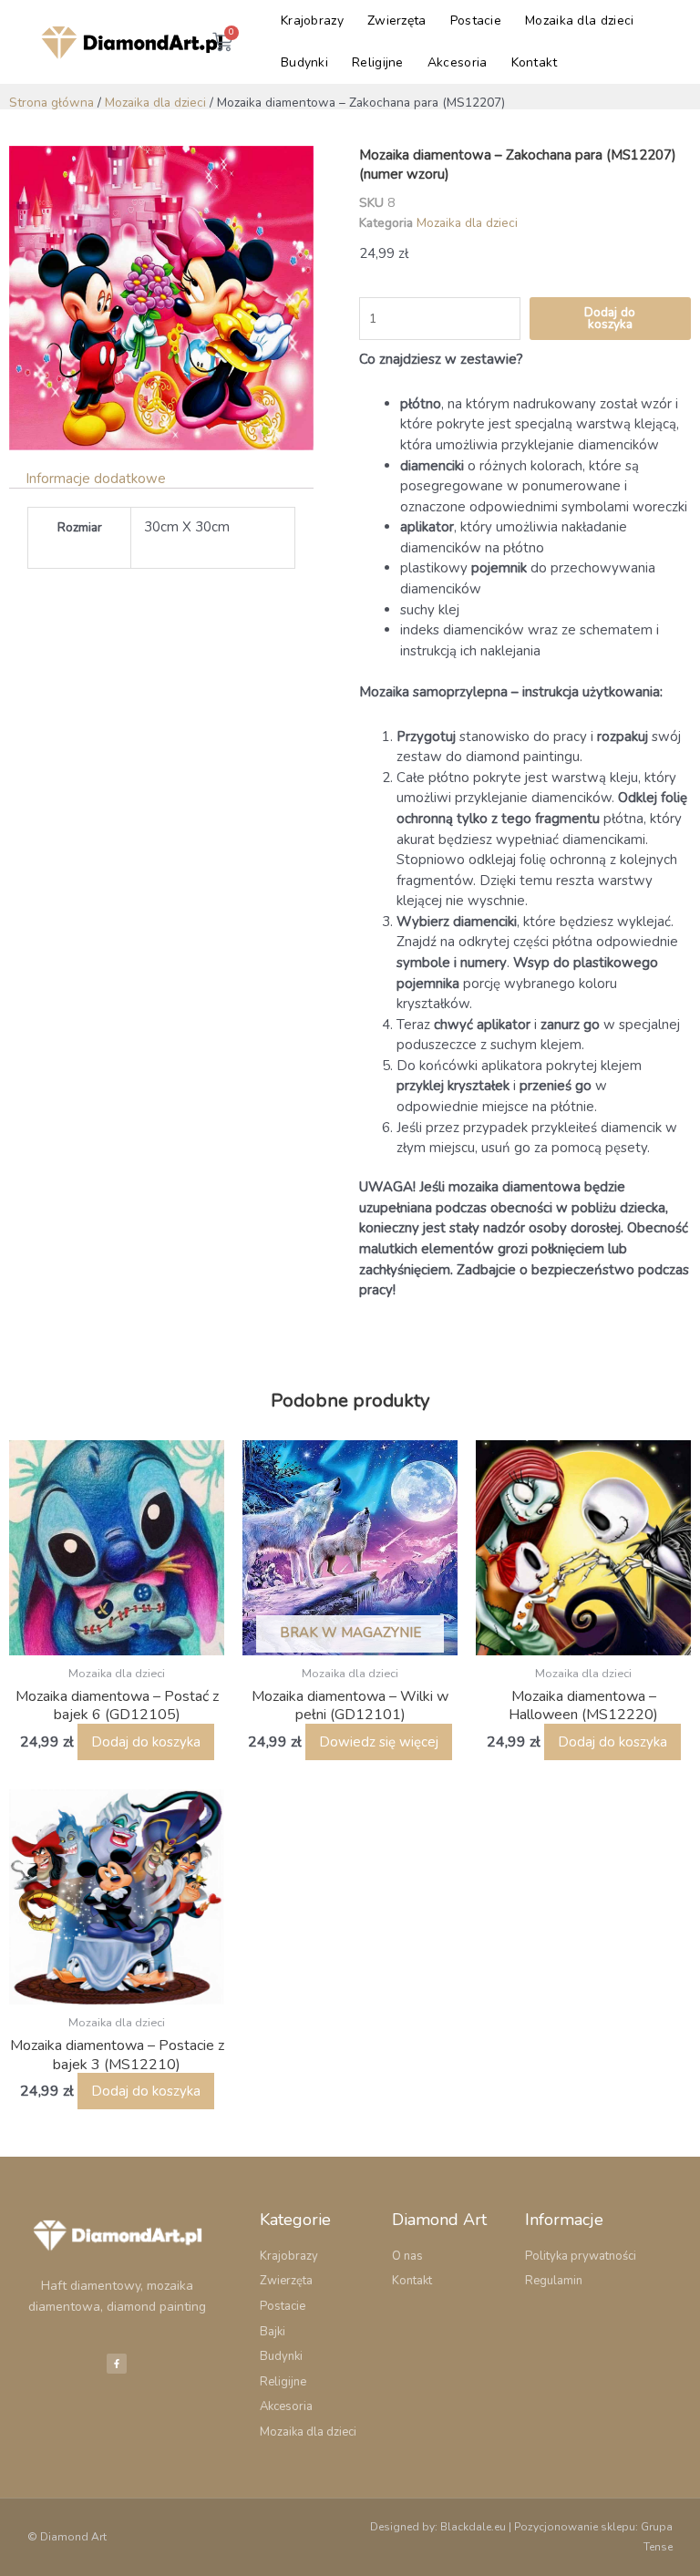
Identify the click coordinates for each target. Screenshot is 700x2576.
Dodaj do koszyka (610, 319)
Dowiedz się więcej (379, 1742)
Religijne (378, 62)
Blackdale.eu (473, 2527)
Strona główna (51, 103)
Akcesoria (458, 62)
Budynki (304, 62)
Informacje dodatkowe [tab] (96, 479)
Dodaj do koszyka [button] (146, 1742)
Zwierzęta (397, 21)
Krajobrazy (312, 21)
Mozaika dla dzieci (579, 21)
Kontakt (535, 62)
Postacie (476, 21)
